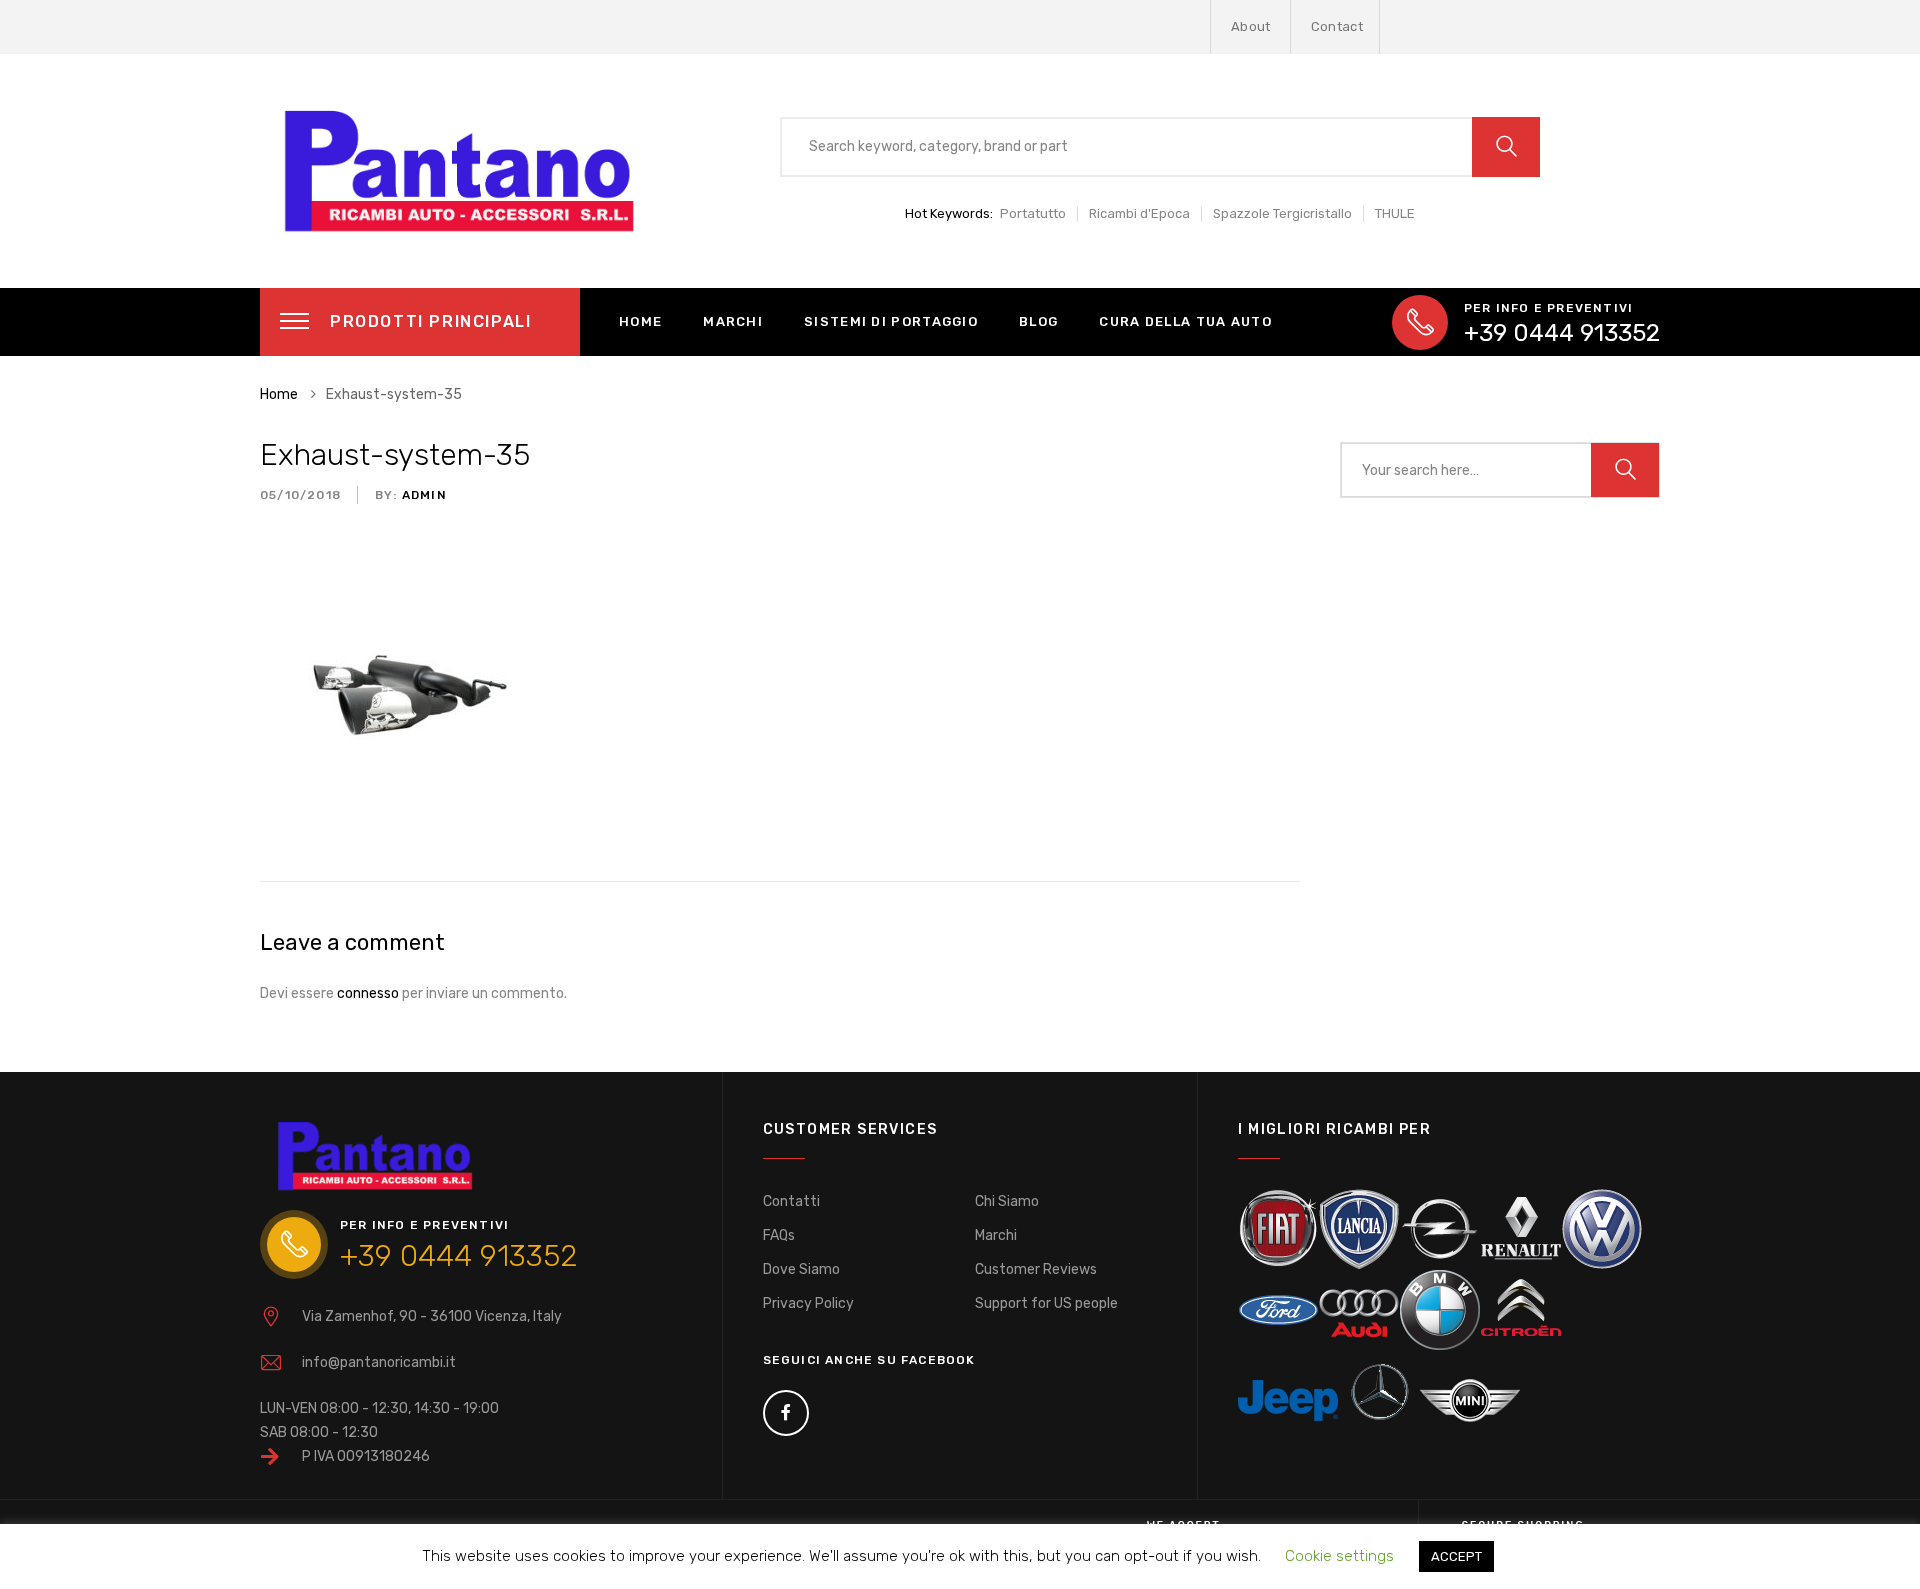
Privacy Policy (808, 1303)
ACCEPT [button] (1456, 1556)
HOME (640, 321)
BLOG (1038, 321)
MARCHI (733, 321)
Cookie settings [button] (1339, 1556)
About (1251, 26)
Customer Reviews (1036, 1269)
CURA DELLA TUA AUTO (1185, 321)
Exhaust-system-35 (395, 455)
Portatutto (1033, 213)
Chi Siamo (1007, 1201)
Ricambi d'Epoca (1139, 213)
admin (422, 495)
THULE (1395, 213)
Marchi (996, 1235)
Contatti (791, 1201)
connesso (368, 993)
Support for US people (1046, 1303)
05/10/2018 (300, 495)
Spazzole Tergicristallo (1282, 213)
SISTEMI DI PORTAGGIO (891, 321)
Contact (1337, 26)
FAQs (779, 1235)
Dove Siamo (801, 1269)
